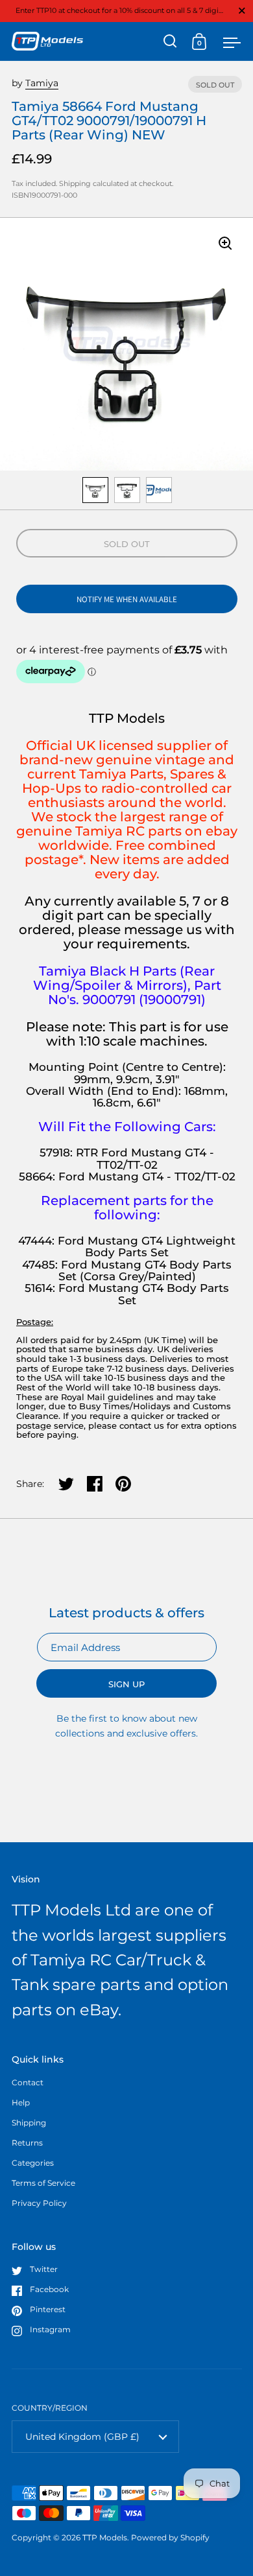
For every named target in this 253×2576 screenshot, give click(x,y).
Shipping (75, 183)
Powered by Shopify (170, 2537)
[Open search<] (170, 41)
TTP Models (105, 2537)
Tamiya (42, 83)
